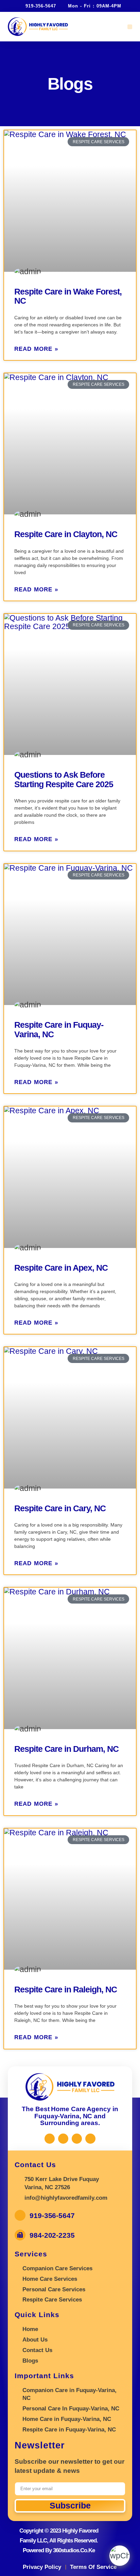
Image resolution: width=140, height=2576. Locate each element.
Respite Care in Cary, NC (60, 1508)
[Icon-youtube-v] (90, 2139)
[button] (130, 27)
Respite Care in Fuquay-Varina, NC (59, 1029)
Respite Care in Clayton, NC (66, 534)
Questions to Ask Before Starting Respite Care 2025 (64, 779)
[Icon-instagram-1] (77, 2139)
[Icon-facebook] (50, 2139)
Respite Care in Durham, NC (66, 1749)
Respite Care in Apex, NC (61, 1268)
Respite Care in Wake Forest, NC (68, 296)
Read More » (36, 349)
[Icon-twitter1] (63, 2139)
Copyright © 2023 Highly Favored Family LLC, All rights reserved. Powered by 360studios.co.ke (59, 2541)
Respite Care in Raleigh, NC (66, 1989)
